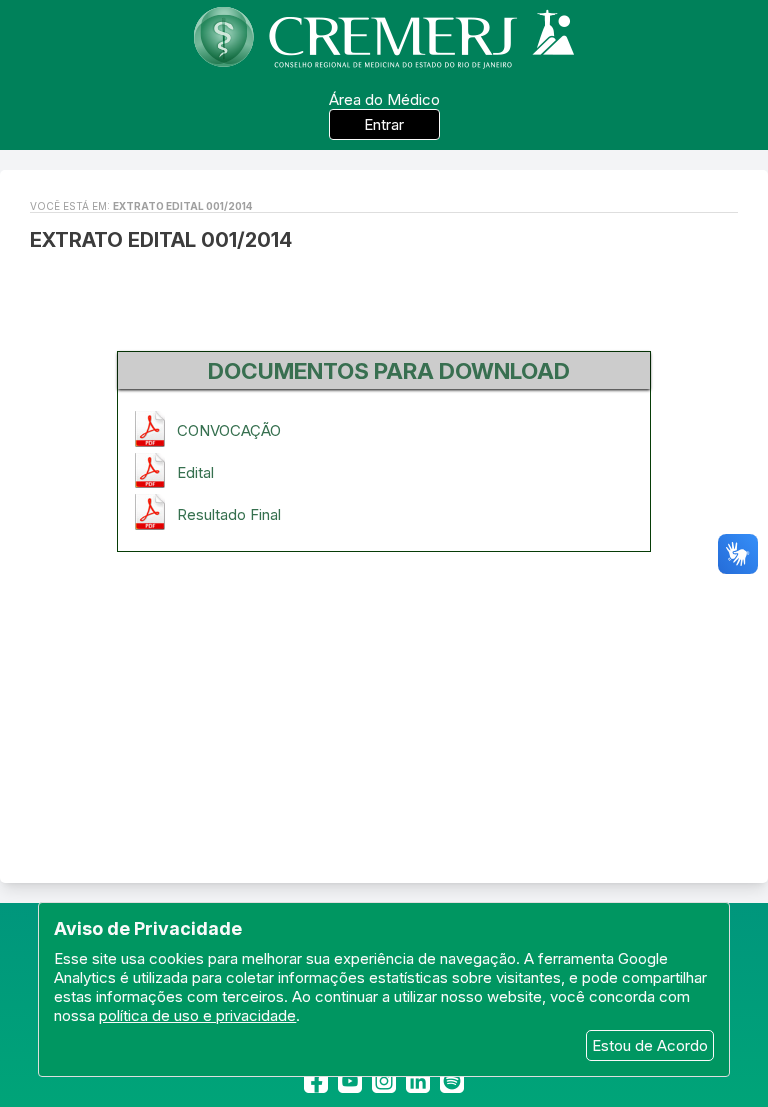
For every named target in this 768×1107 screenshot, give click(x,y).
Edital (195, 472)
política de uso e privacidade (197, 1015)
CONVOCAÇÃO (229, 430)
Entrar (384, 124)
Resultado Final (229, 514)
